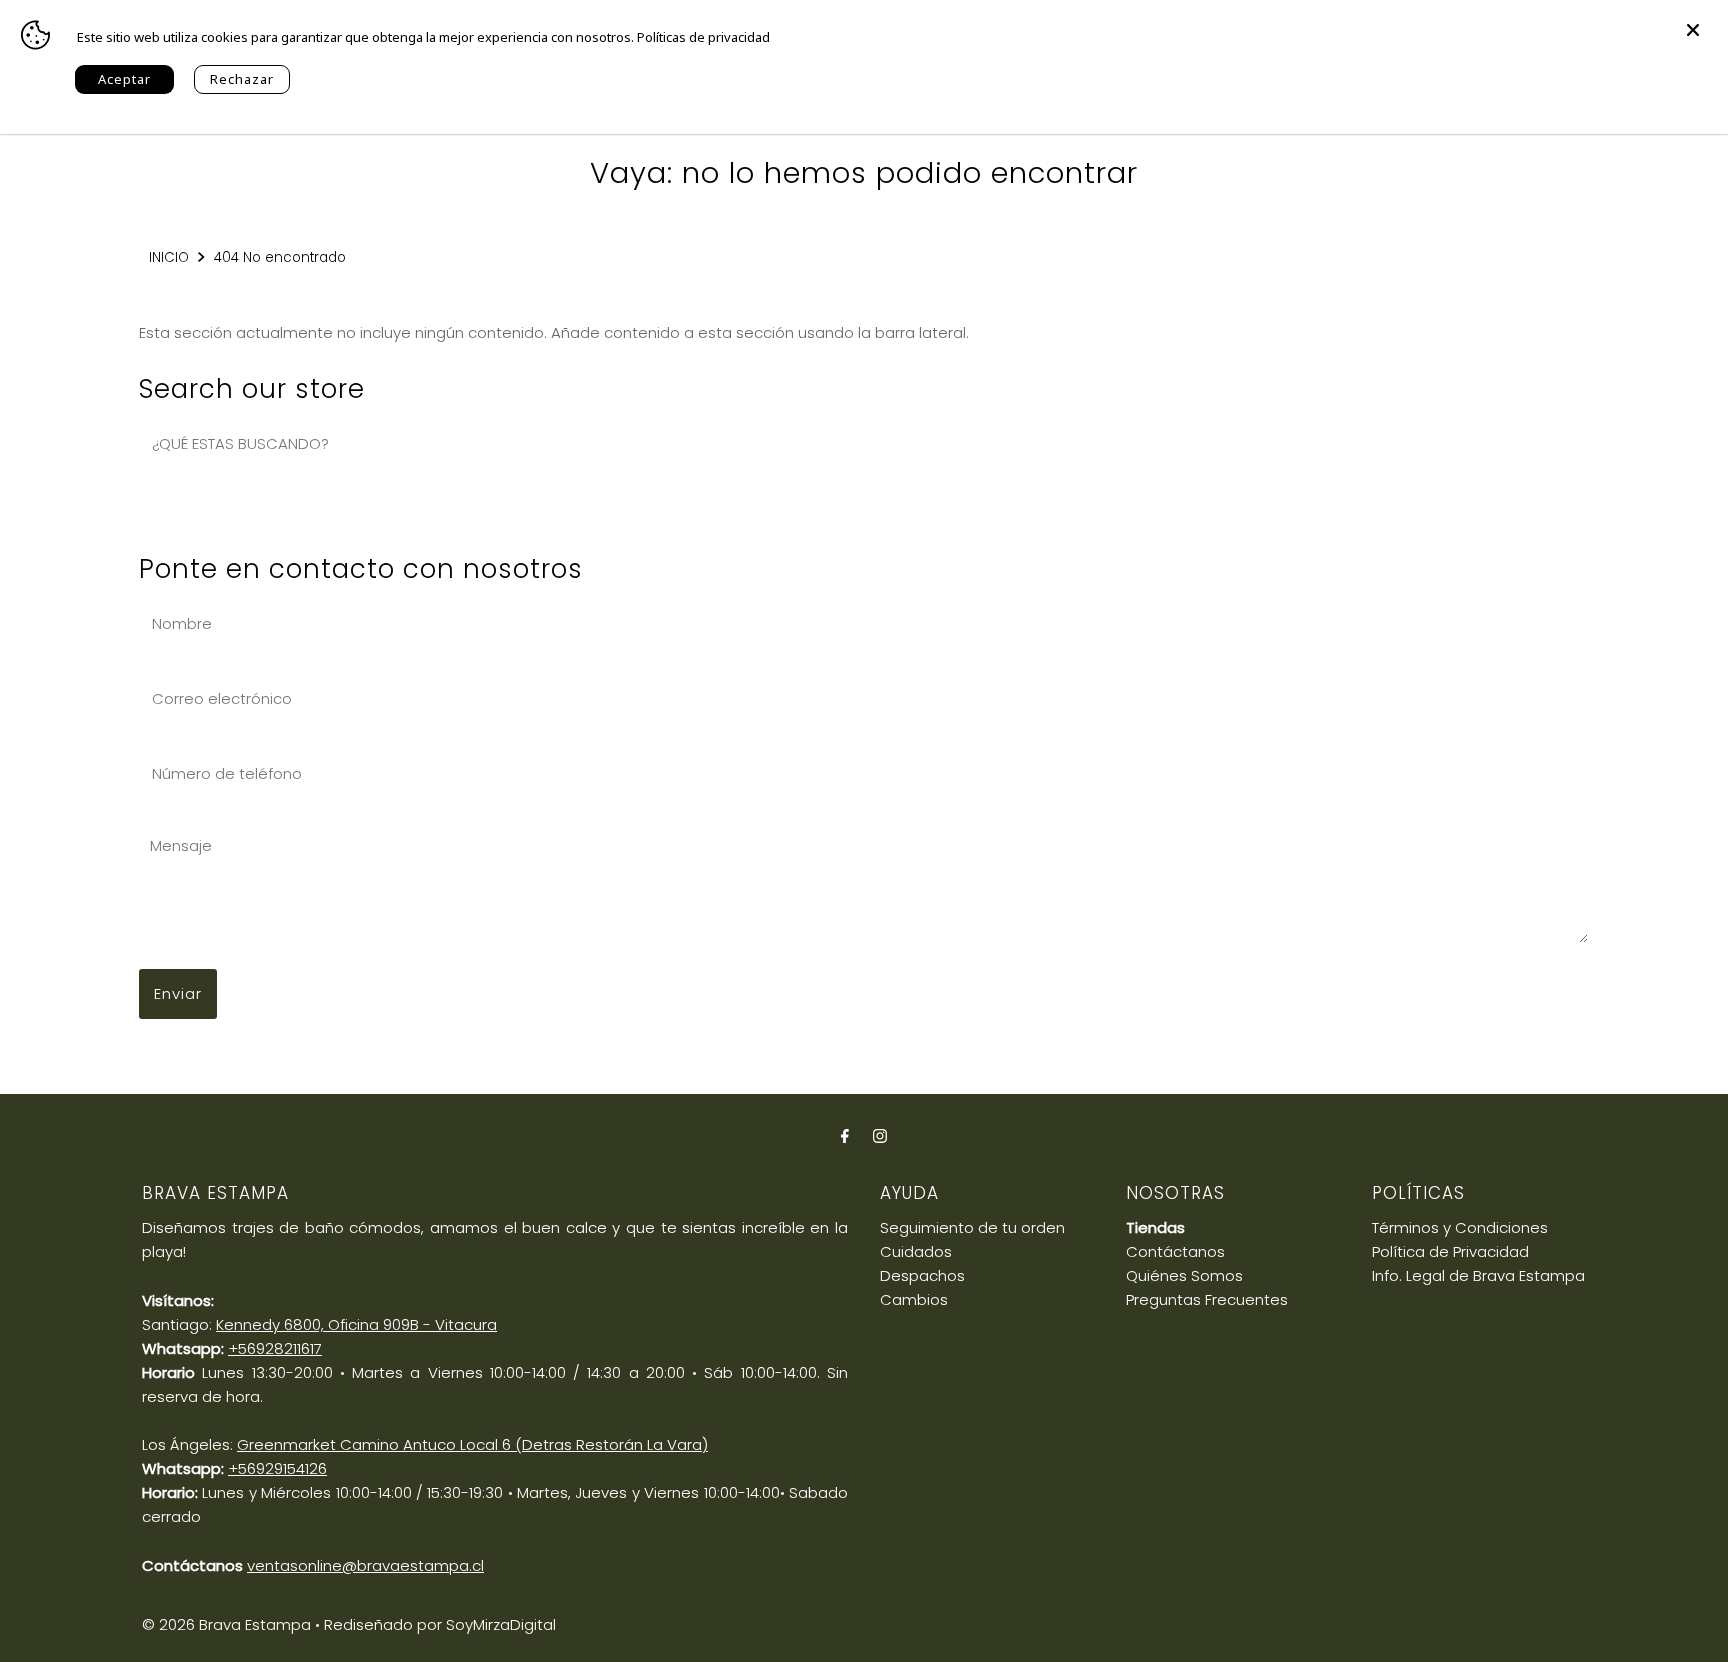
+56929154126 (277, 1468)
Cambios (914, 1299)
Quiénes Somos (1184, 1275)
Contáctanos (1175, 1251)
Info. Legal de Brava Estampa (1478, 1275)
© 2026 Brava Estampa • (231, 1624)
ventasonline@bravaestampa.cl (365, 1565)
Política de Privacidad (1450, 1251)
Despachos (922, 1275)
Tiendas (1155, 1227)
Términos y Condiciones (1460, 1227)
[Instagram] (880, 1136)
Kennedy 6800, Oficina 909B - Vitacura (356, 1324)
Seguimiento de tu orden (972, 1227)
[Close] (1693, 20)
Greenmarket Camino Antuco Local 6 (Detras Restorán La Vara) (472, 1444)
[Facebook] (845, 1136)
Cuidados (916, 1251)
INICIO (169, 257)
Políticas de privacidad (703, 37)
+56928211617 (275, 1348)
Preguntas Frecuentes (1207, 1299)
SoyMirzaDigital (501, 1624)
